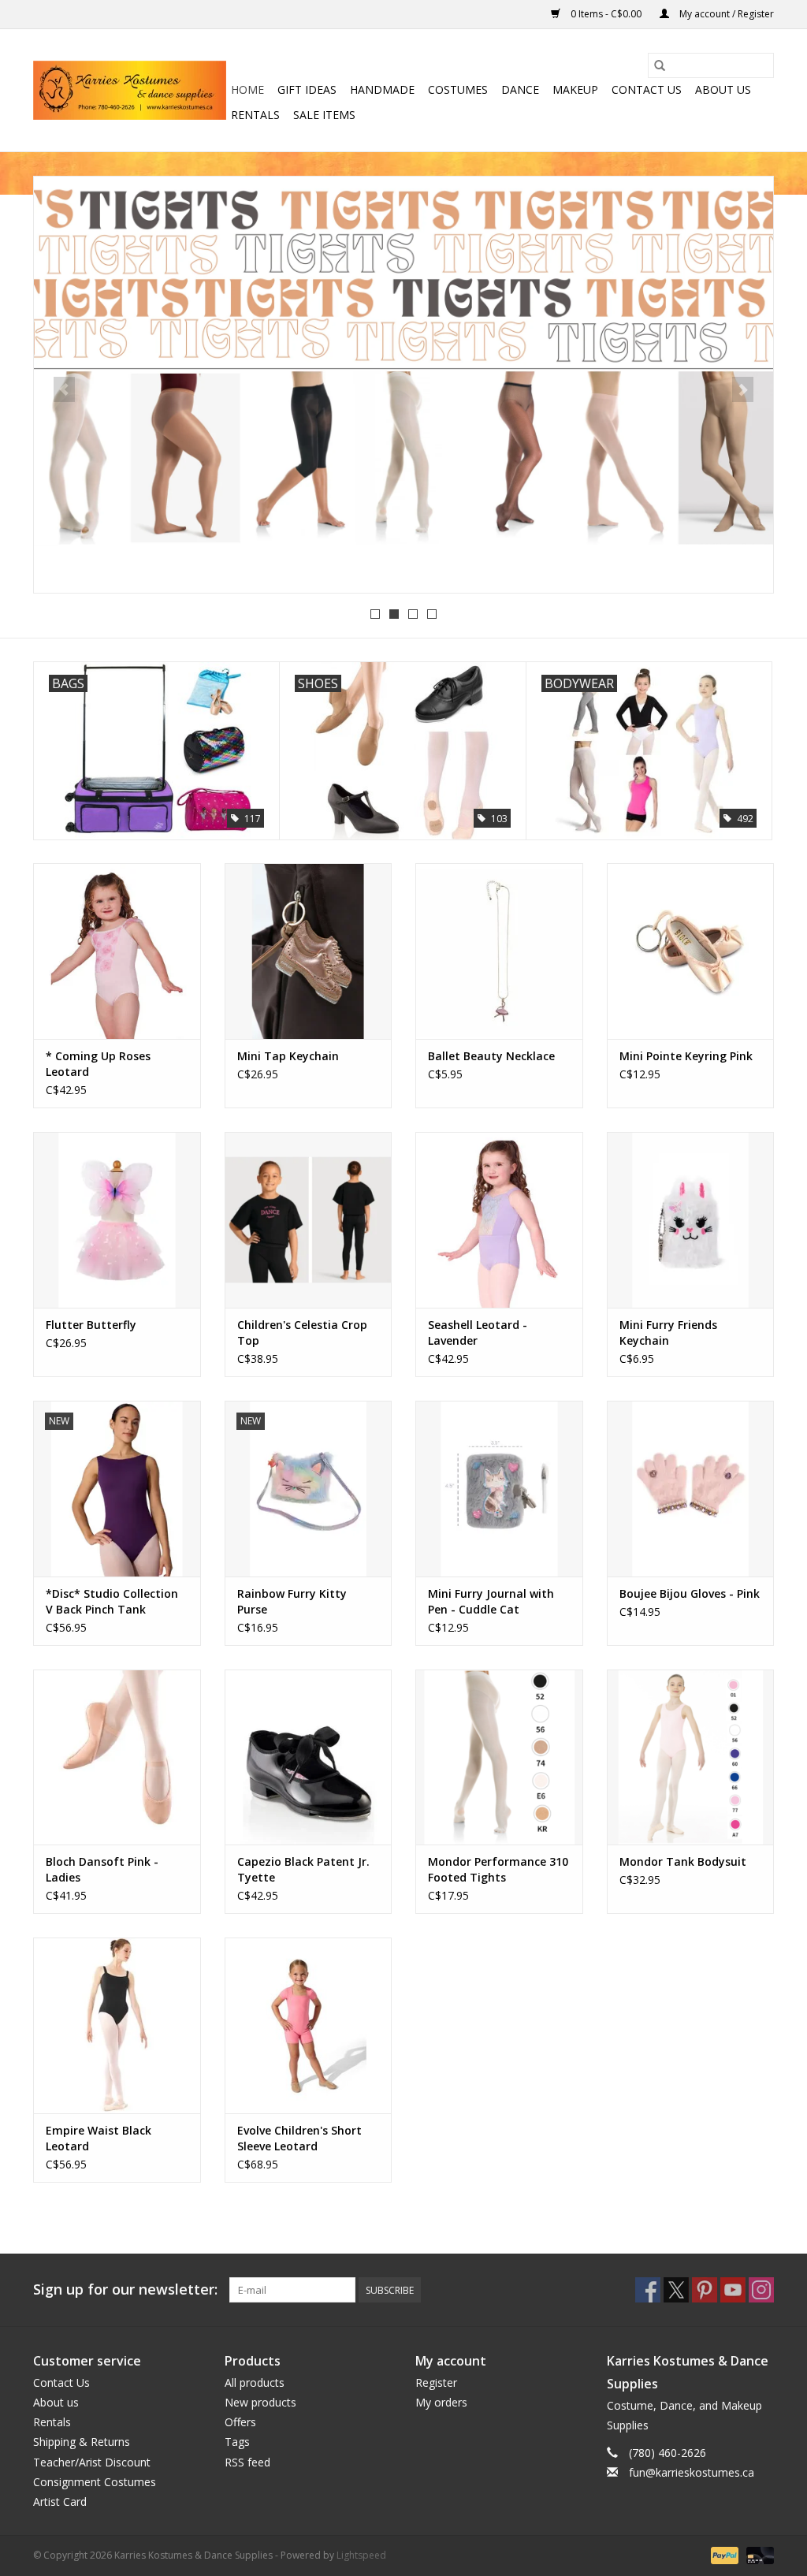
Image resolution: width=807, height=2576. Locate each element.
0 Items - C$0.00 (606, 14)
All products (255, 2382)
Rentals (255, 115)
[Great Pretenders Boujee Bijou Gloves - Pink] (691, 1489)
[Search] (660, 65)
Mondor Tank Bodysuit (683, 1861)
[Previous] (64, 389)
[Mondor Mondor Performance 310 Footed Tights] (499, 1757)
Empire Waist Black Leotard (99, 2138)
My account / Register (725, 14)
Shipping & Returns (82, 2442)
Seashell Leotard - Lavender (478, 1333)
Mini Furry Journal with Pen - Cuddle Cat (491, 1601)
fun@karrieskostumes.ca (692, 2472)
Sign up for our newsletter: (125, 2289)
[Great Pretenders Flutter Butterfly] (117, 1220)
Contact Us (647, 89)
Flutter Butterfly (91, 1325)
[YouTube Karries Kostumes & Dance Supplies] (733, 2290)
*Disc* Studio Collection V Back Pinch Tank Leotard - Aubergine (112, 1602)
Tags (237, 2442)
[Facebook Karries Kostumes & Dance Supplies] (648, 2290)
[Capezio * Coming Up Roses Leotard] (117, 951)
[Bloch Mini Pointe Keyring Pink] (691, 951)
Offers (240, 2422)
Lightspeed (361, 2555)
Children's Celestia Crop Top (302, 1333)
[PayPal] (723, 2554)
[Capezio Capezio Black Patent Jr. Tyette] (309, 1757)
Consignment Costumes (95, 2482)
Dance (520, 89)
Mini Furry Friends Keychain (668, 1333)
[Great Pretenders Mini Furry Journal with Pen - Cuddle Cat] (499, 1489)
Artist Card (60, 2502)
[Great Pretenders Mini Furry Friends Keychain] (691, 1220)
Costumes (458, 89)
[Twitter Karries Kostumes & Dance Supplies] (676, 2290)
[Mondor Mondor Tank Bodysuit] (691, 1757)
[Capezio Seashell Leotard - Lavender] (499, 1220)
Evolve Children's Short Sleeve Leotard (299, 2138)
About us (723, 89)
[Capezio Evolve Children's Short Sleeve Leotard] (309, 2025)
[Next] (743, 389)
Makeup (575, 89)
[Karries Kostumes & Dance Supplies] (130, 90)
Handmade (382, 89)
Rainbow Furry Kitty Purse (292, 1601)
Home (247, 89)
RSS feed (247, 2462)
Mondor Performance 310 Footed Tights (498, 1869)
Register (436, 2382)
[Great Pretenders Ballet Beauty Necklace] (499, 951)
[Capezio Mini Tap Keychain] (309, 951)
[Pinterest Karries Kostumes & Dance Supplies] (705, 2290)
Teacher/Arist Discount (92, 2462)
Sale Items (324, 115)
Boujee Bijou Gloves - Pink (690, 1593)
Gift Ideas (307, 89)
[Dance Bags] (403, 383)
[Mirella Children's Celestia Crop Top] (309, 1220)
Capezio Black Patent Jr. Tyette (303, 1869)
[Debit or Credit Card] (757, 2554)
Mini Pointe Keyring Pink (686, 1056)
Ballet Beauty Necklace (491, 1056)
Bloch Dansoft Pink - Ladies (102, 1869)
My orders (441, 2402)
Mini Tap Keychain (288, 1056)
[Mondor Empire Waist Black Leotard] (117, 2025)
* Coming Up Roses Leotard (98, 1064)
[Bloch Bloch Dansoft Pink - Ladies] (117, 1757)
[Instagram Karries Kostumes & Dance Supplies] (761, 2290)
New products (260, 2402)
